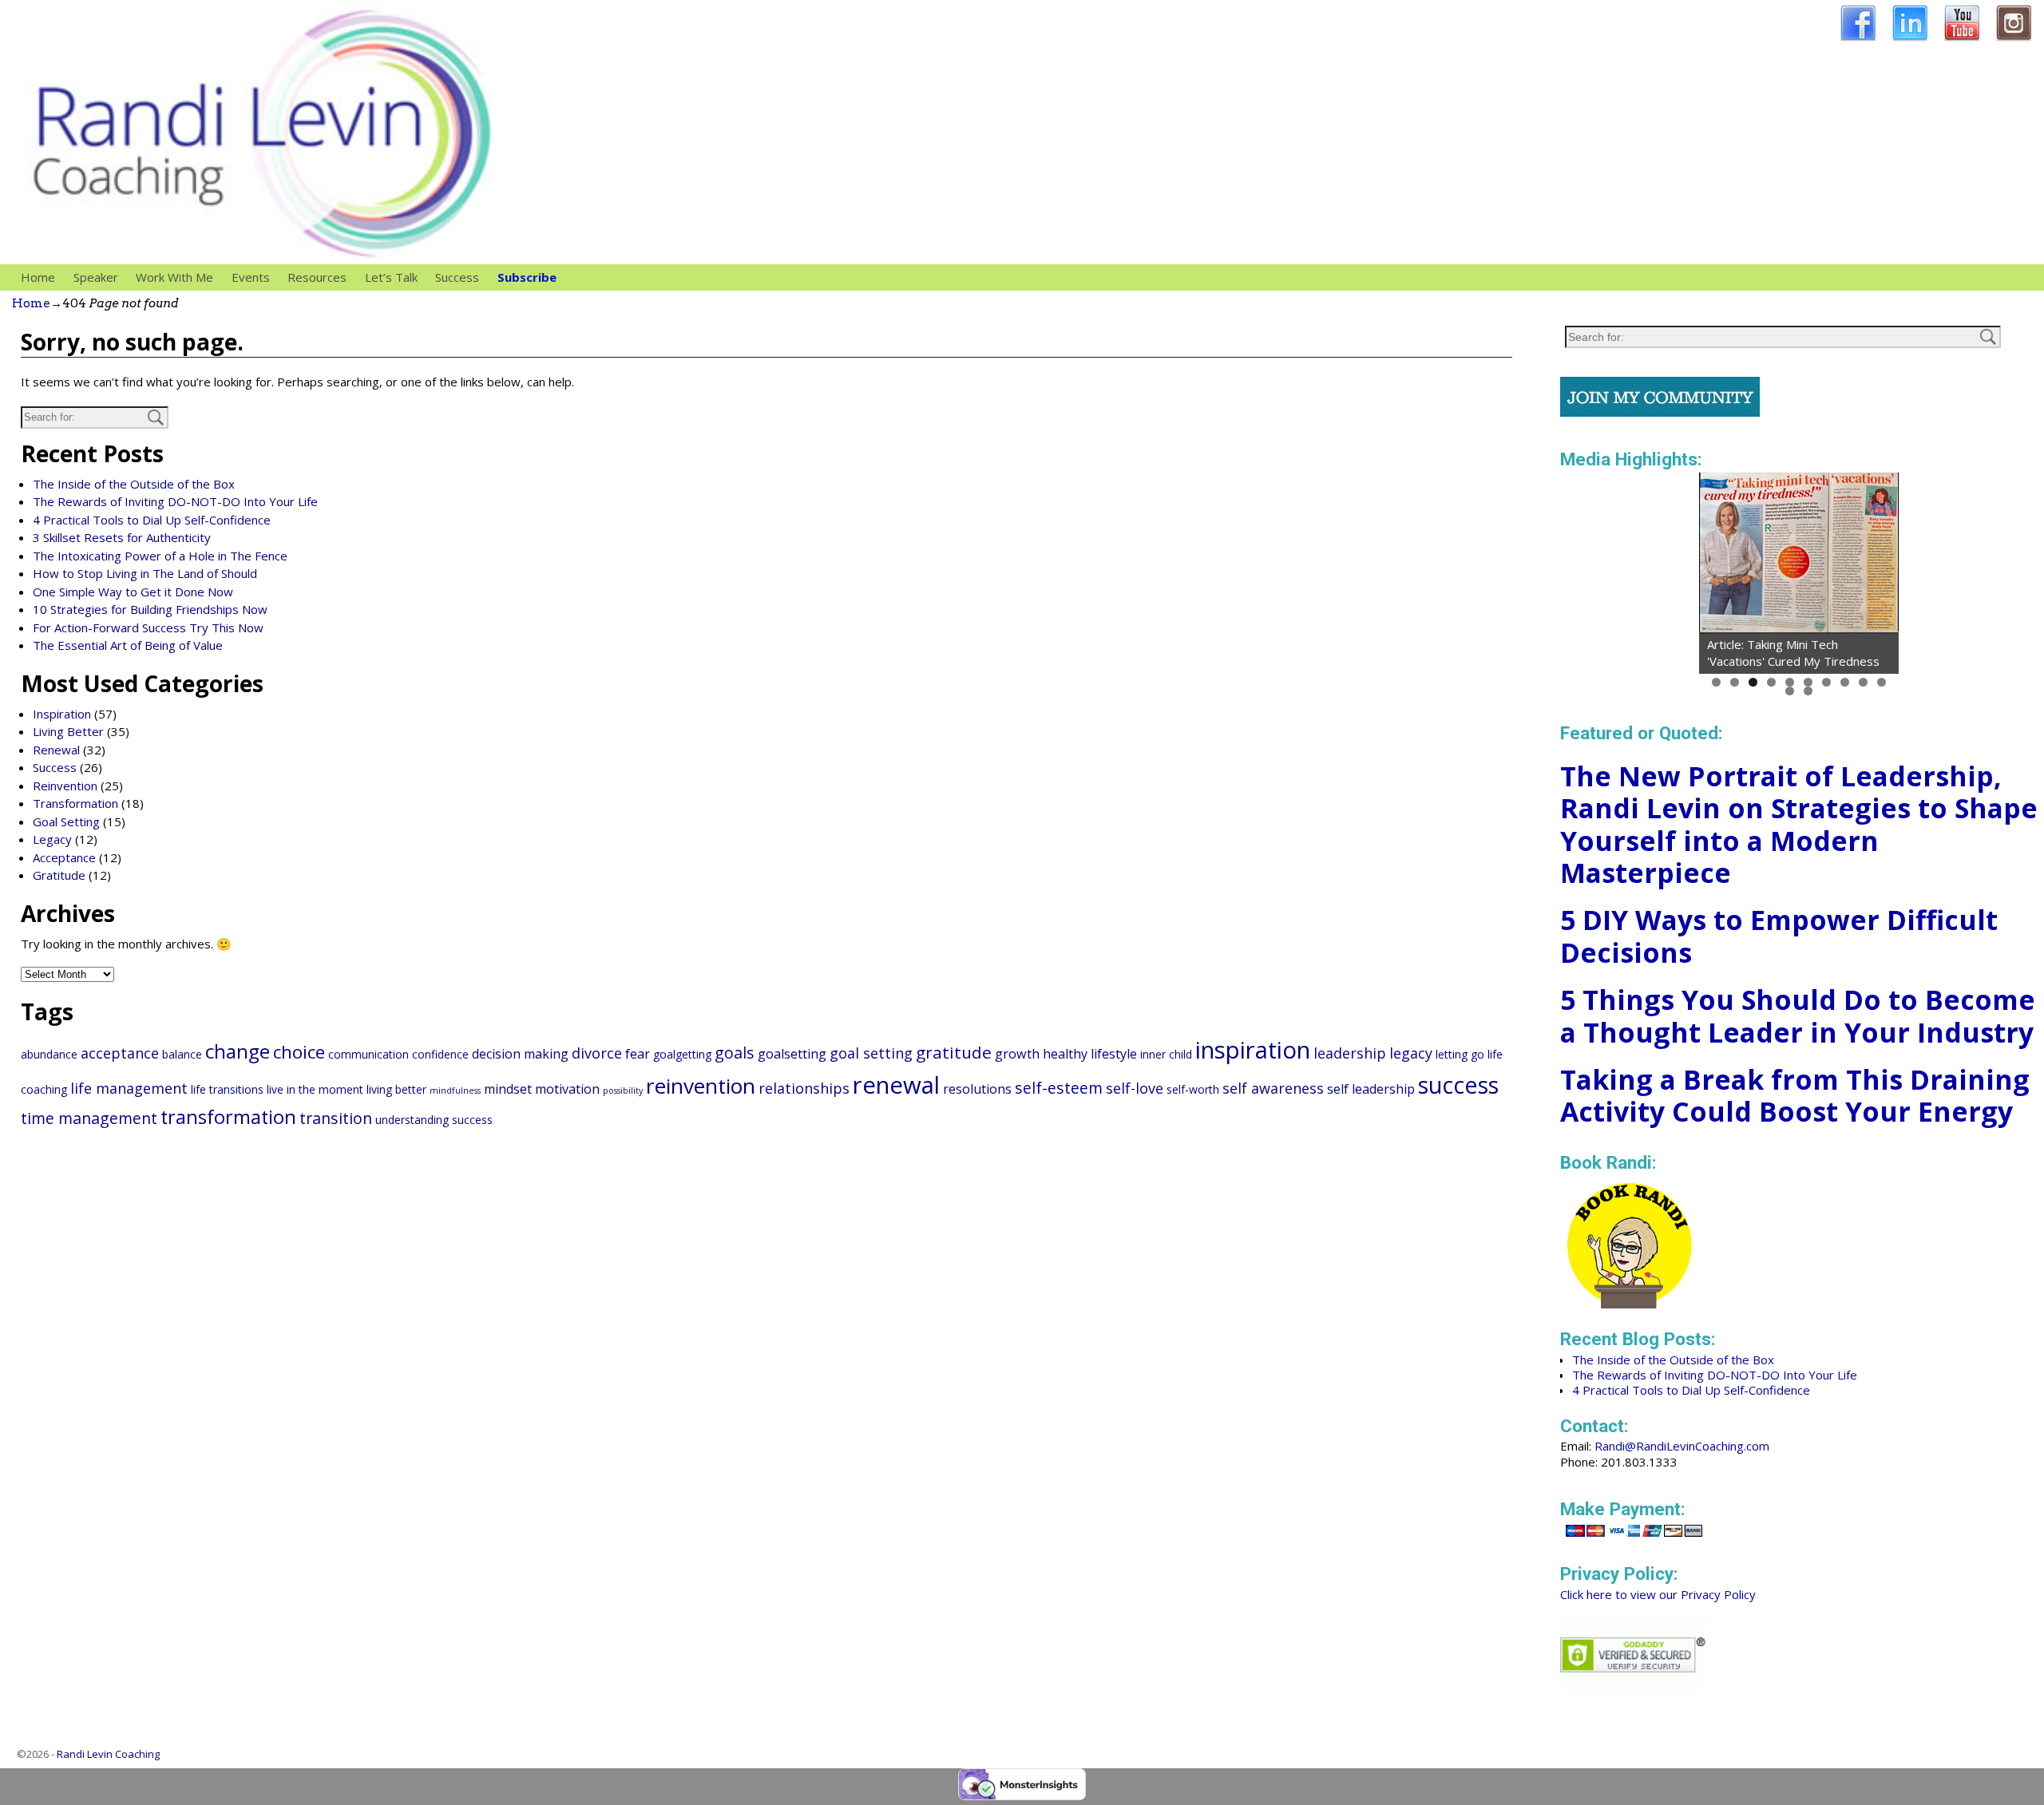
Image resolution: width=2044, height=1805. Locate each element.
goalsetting (792, 1054)
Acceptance (64, 857)
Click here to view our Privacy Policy (1658, 1594)
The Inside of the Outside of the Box (134, 484)
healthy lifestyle (1090, 1054)
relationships (804, 1088)
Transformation (75, 803)
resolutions (977, 1089)
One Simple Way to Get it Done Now (133, 592)
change (238, 1051)
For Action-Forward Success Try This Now (148, 627)
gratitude (954, 1052)
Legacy (52, 839)
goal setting (871, 1053)
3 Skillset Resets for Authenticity (122, 537)
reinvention (701, 1086)
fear (638, 1054)
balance (182, 1054)
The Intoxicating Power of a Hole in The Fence (160, 556)
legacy (1411, 1053)
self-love (1135, 1088)
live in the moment (315, 1089)
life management (129, 1088)
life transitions (227, 1089)
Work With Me (174, 277)
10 (1882, 682)
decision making (520, 1054)
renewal (896, 1085)
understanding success (434, 1120)
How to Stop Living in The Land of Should (145, 573)
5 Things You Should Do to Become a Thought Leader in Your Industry (1798, 1016)
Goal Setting (66, 821)
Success (457, 277)
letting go (1460, 1054)
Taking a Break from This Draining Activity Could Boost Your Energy (1795, 1096)
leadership (1350, 1053)
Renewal (56, 750)
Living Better (68, 731)
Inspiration (62, 714)
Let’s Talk (391, 277)
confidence (440, 1054)
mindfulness (455, 1091)
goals (735, 1053)
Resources (317, 277)
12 (1808, 691)
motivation (567, 1089)
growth (1017, 1054)
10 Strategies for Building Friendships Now (150, 609)
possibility (623, 1091)
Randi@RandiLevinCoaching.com (1682, 1446)
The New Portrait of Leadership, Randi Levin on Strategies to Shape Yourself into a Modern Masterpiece (1799, 825)
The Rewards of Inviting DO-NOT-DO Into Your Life (175, 501)
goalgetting (682, 1054)
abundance (49, 1054)
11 (1790, 691)
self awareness (1273, 1088)
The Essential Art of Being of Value (128, 645)
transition (336, 1118)
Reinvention (65, 786)
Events (251, 277)
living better (396, 1089)
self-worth (1193, 1089)
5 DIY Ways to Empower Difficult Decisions (1779, 936)
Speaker (96, 277)
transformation (228, 1117)
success (1458, 1085)
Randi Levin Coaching (108, 1754)
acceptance (120, 1053)
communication (368, 1054)
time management (89, 1118)
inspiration (1253, 1050)
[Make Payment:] (1634, 1538)
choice (299, 1052)
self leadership (1371, 1089)
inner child (1166, 1054)
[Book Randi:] (1630, 1304)
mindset (508, 1089)
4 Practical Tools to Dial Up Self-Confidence (152, 520)
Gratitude (59, 875)
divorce (597, 1053)
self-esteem (1059, 1088)
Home (38, 277)
